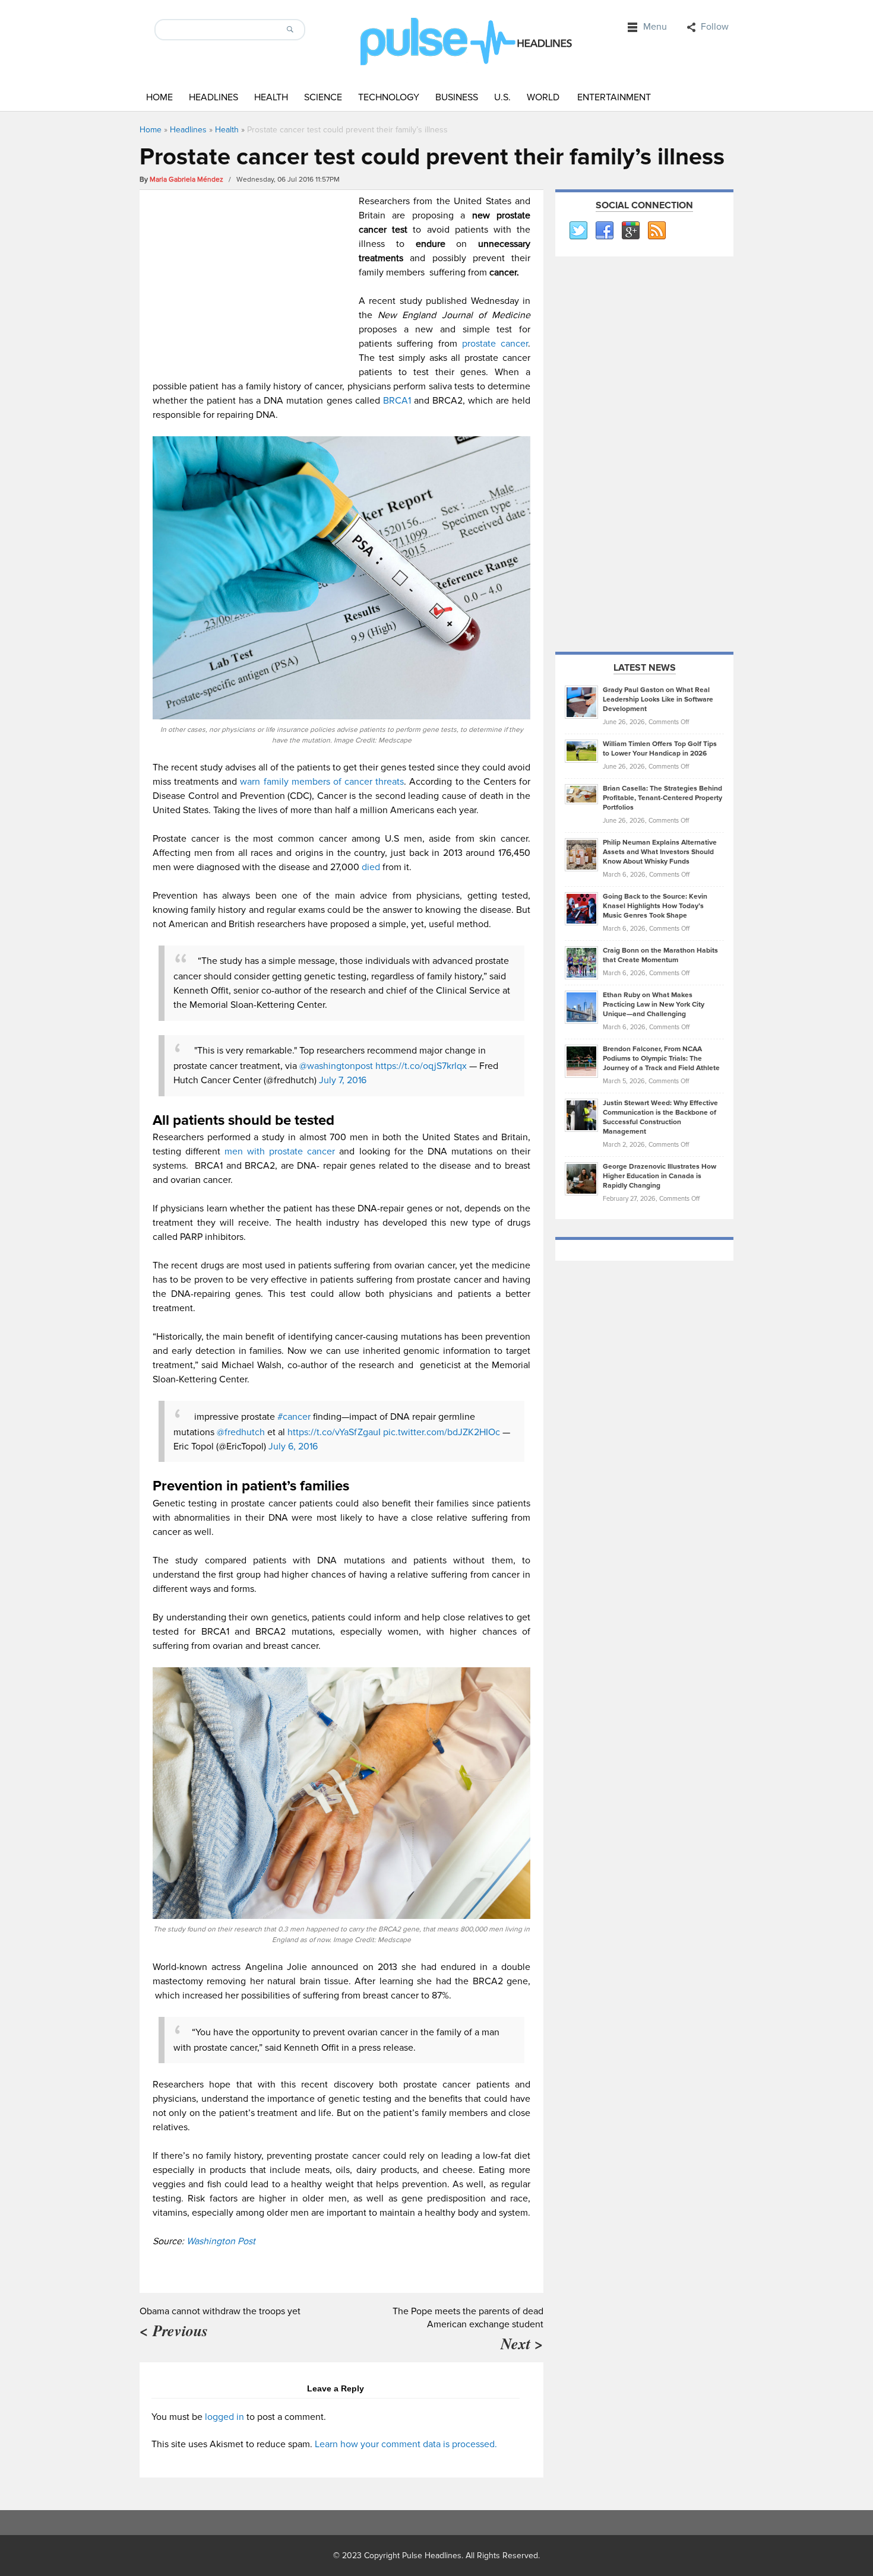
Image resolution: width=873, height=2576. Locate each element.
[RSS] (656, 231)
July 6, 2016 (293, 1446)
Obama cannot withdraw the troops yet (220, 2311)
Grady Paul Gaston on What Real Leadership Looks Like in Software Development (658, 699)
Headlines (213, 97)
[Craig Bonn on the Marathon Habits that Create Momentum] (581, 962)
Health (271, 97)
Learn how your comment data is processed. (406, 2444)
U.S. (502, 97)
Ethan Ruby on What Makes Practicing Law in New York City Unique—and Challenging (654, 1005)
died (372, 867)
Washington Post (221, 2241)
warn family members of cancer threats (322, 782)
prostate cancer (495, 344)
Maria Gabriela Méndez (186, 180)
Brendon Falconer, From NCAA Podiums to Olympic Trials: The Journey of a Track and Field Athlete (661, 1059)
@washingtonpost (336, 1066)
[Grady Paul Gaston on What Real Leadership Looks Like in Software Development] (581, 702)
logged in (224, 2417)
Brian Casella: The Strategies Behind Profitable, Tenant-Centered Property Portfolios (662, 798)
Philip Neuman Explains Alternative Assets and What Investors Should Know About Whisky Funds (660, 852)
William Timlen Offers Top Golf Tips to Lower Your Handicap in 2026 (660, 749)
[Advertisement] (253, 277)
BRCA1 (398, 401)
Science (323, 97)
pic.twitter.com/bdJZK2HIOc (442, 1432)
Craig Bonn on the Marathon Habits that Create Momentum (660, 955)
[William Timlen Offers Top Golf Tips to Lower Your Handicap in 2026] (581, 751)
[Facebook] (604, 231)
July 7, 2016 (343, 1080)
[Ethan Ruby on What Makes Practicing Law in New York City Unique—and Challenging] (581, 1007)
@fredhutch (241, 1432)
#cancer (294, 1417)
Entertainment (614, 97)
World (543, 97)
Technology (389, 97)
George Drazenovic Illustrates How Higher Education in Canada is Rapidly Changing (660, 1176)
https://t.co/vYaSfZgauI (334, 1432)
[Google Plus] (630, 231)
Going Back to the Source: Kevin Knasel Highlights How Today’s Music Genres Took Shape (655, 906)
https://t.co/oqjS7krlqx (421, 1066)
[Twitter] (578, 231)
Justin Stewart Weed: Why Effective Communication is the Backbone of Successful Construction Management (660, 1117)
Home (159, 97)
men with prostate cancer (280, 1151)
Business (457, 97)
